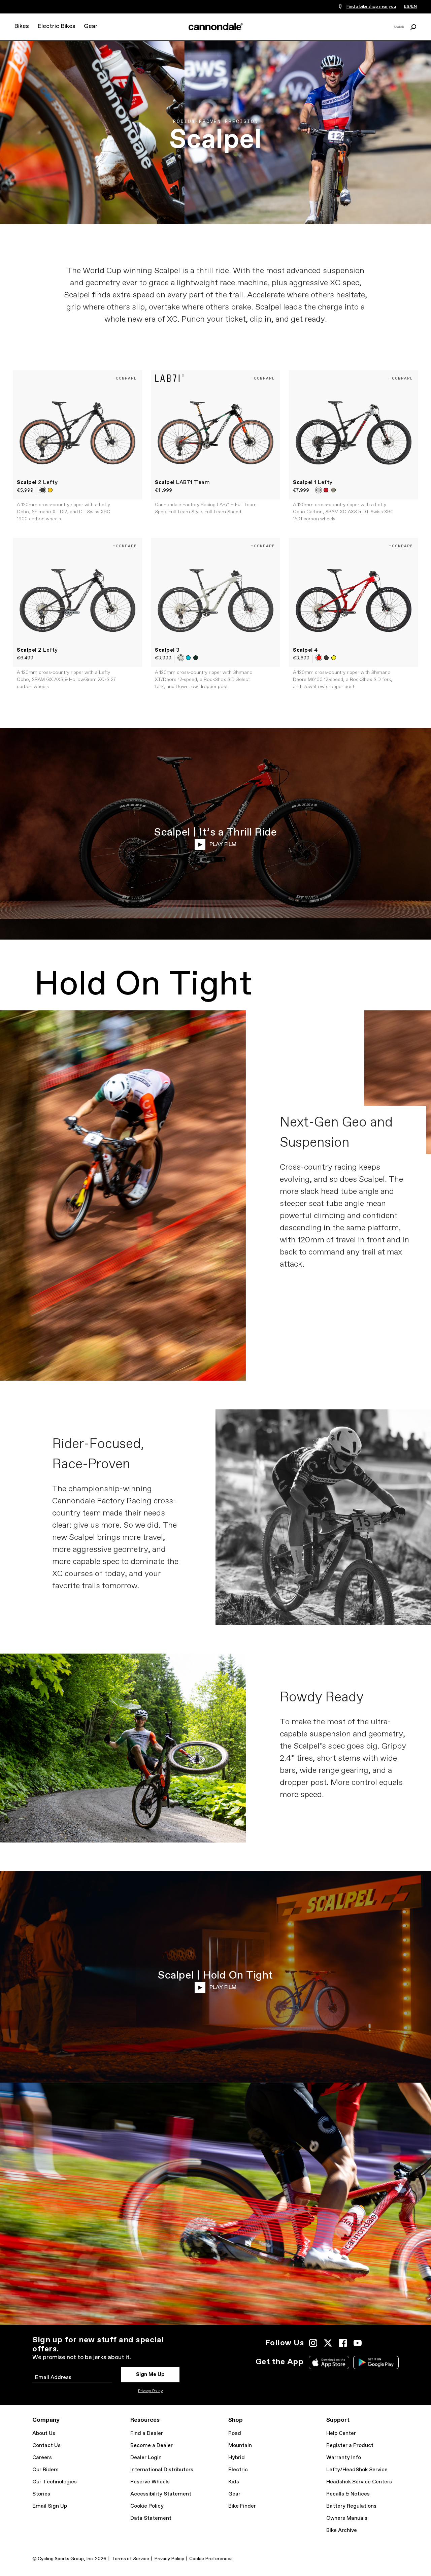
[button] (43, 490)
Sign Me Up (150, 2374)
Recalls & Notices (348, 2494)
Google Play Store (376, 2362)
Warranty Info (344, 2458)
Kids (234, 2482)
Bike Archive (342, 2530)
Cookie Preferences (211, 2559)
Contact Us (46, 2445)
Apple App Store (329, 2362)
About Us (44, 2433)
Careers (42, 2458)
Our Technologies (55, 2482)
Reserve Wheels (150, 2482)
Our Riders (45, 2470)
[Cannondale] (215, 27)
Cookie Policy (147, 2506)
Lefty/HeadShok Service (357, 2470)
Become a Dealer (152, 2445)
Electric (238, 2470)
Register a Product (350, 2445)
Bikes (22, 26)
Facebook (343, 2343)
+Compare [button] (125, 378)
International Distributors (162, 2470)
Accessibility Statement (161, 2494)
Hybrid (237, 2458)
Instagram (313, 2343)
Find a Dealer (147, 2433)
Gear (91, 26)
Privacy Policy (151, 2391)
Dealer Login (146, 2458)
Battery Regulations (351, 2506)
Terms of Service (130, 2559)
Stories (41, 2494)
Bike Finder (242, 2506)
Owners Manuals (347, 2518)
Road (235, 2433)
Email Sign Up (50, 2506)
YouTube (358, 2343)
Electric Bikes (56, 26)
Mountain (240, 2445)
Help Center (341, 2433)
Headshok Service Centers (359, 2482)
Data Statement (151, 2518)
